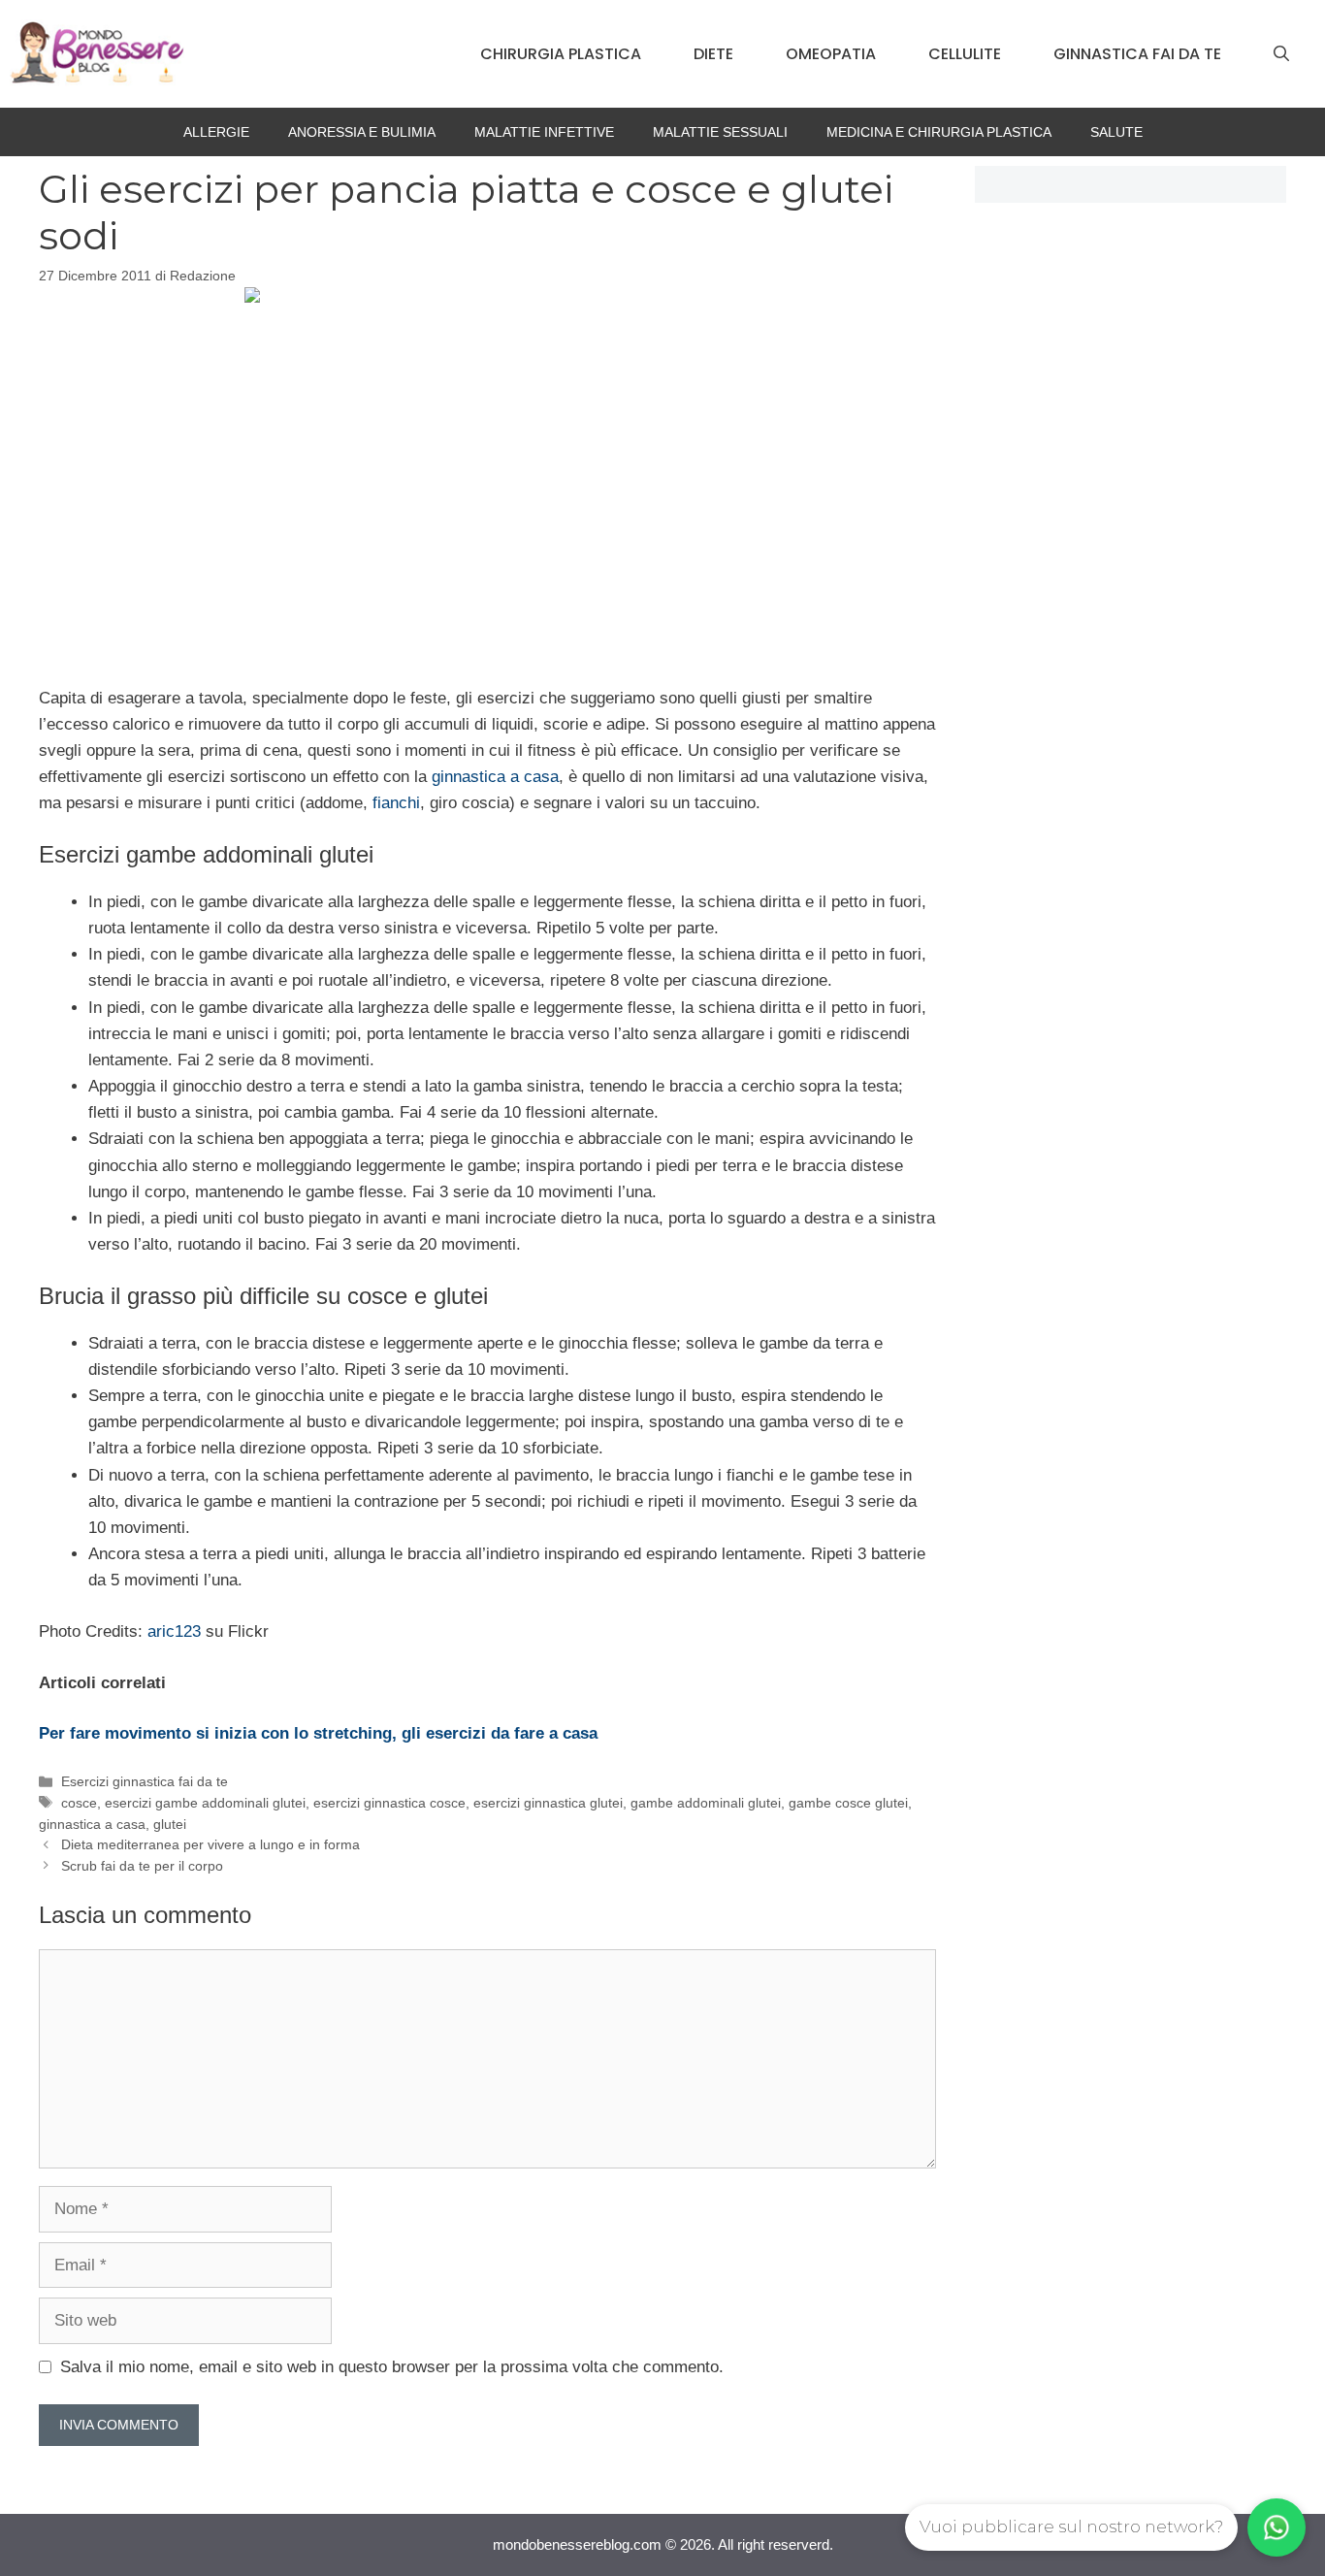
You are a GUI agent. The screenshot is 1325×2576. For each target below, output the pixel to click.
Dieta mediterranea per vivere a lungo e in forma (210, 1844)
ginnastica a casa (495, 777)
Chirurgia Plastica (561, 54)
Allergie (216, 132)
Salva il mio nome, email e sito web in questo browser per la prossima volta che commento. (392, 2367)
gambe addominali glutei (706, 1803)
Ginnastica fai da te (1137, 54)
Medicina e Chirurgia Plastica (939, 132)
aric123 (174, 1631)
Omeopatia (831, 54)
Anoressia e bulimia (362, 132)
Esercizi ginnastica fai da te (145, 1781)
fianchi (396, 803)
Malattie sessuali (720, 132)
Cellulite (965, 54)
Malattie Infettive (544, 132)
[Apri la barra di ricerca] (1281, 54)
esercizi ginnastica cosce (389, 1803)
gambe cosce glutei (848, 1803)
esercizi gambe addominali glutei (205, 1803)
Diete (713, 54)
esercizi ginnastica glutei (548, 1803)
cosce (79, 1803)
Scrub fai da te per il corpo (142, 1866)
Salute (1116, 132)
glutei (170, 1824)
